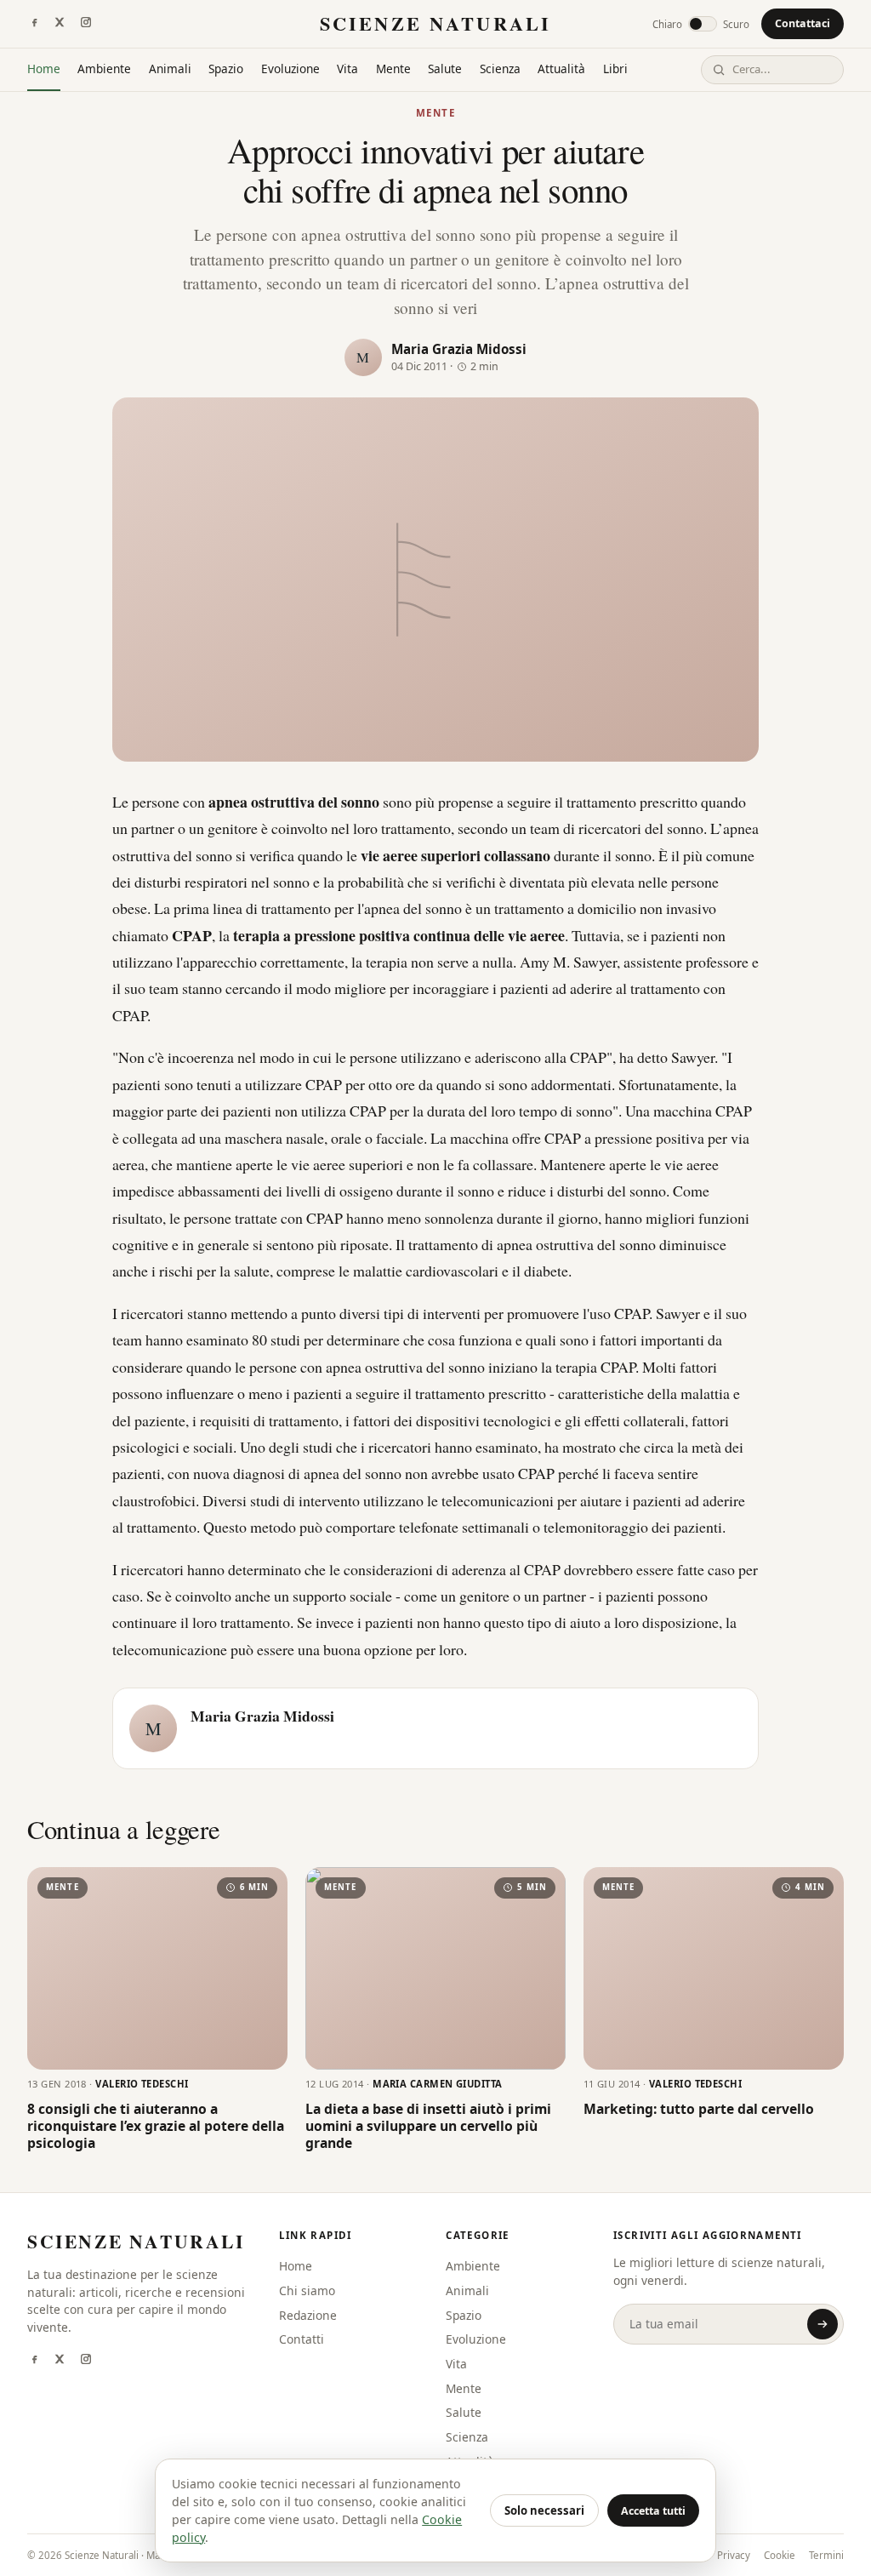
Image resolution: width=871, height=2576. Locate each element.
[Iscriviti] (823, 2324)
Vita (347, 69)
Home (44, 69)
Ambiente (104, 69)
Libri (615, 69)
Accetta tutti (653, 2511)
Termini (826, 2555)
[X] (60, 24)
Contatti (302, 2339)
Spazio (226, 69)
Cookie (780, 2555)
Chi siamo (307, 2290)
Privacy (734, 2555)
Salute (445, 69)
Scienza (500, 69)
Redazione (308, 2315)
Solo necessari (544, 2510)
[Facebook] (34, 24)
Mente (393, 69)
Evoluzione (290, 69)
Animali (170, 69)
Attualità (561, 69)
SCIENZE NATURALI (435, 23)
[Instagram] (86, 24)
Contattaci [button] (803, 23)
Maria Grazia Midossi (459, 349)
